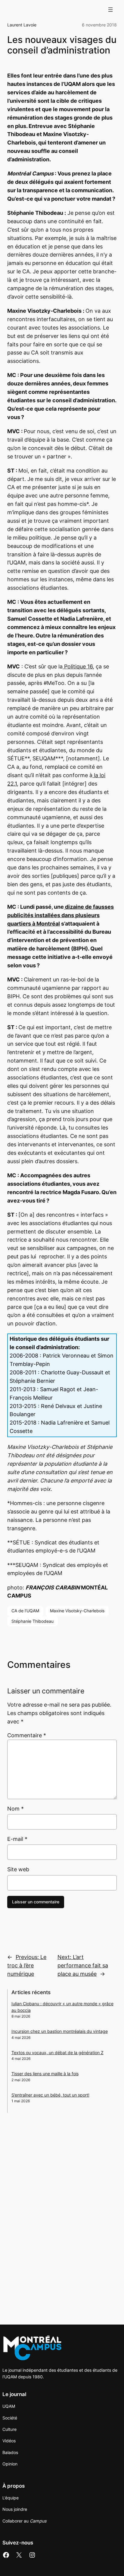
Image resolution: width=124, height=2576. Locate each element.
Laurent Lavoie (22, 25)
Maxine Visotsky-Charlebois (77, 1611)
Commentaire (27, 1735)
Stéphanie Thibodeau (33, 1621)
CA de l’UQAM (25, 1611)
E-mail (17, 1839)
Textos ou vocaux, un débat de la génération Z (57, 2053)
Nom (15, 1809)
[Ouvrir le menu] (110, 10)
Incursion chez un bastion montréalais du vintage (60, 2031)
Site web (18, 1869)
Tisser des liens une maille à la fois (45, 2074)
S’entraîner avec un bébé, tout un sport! (50, 2095)
